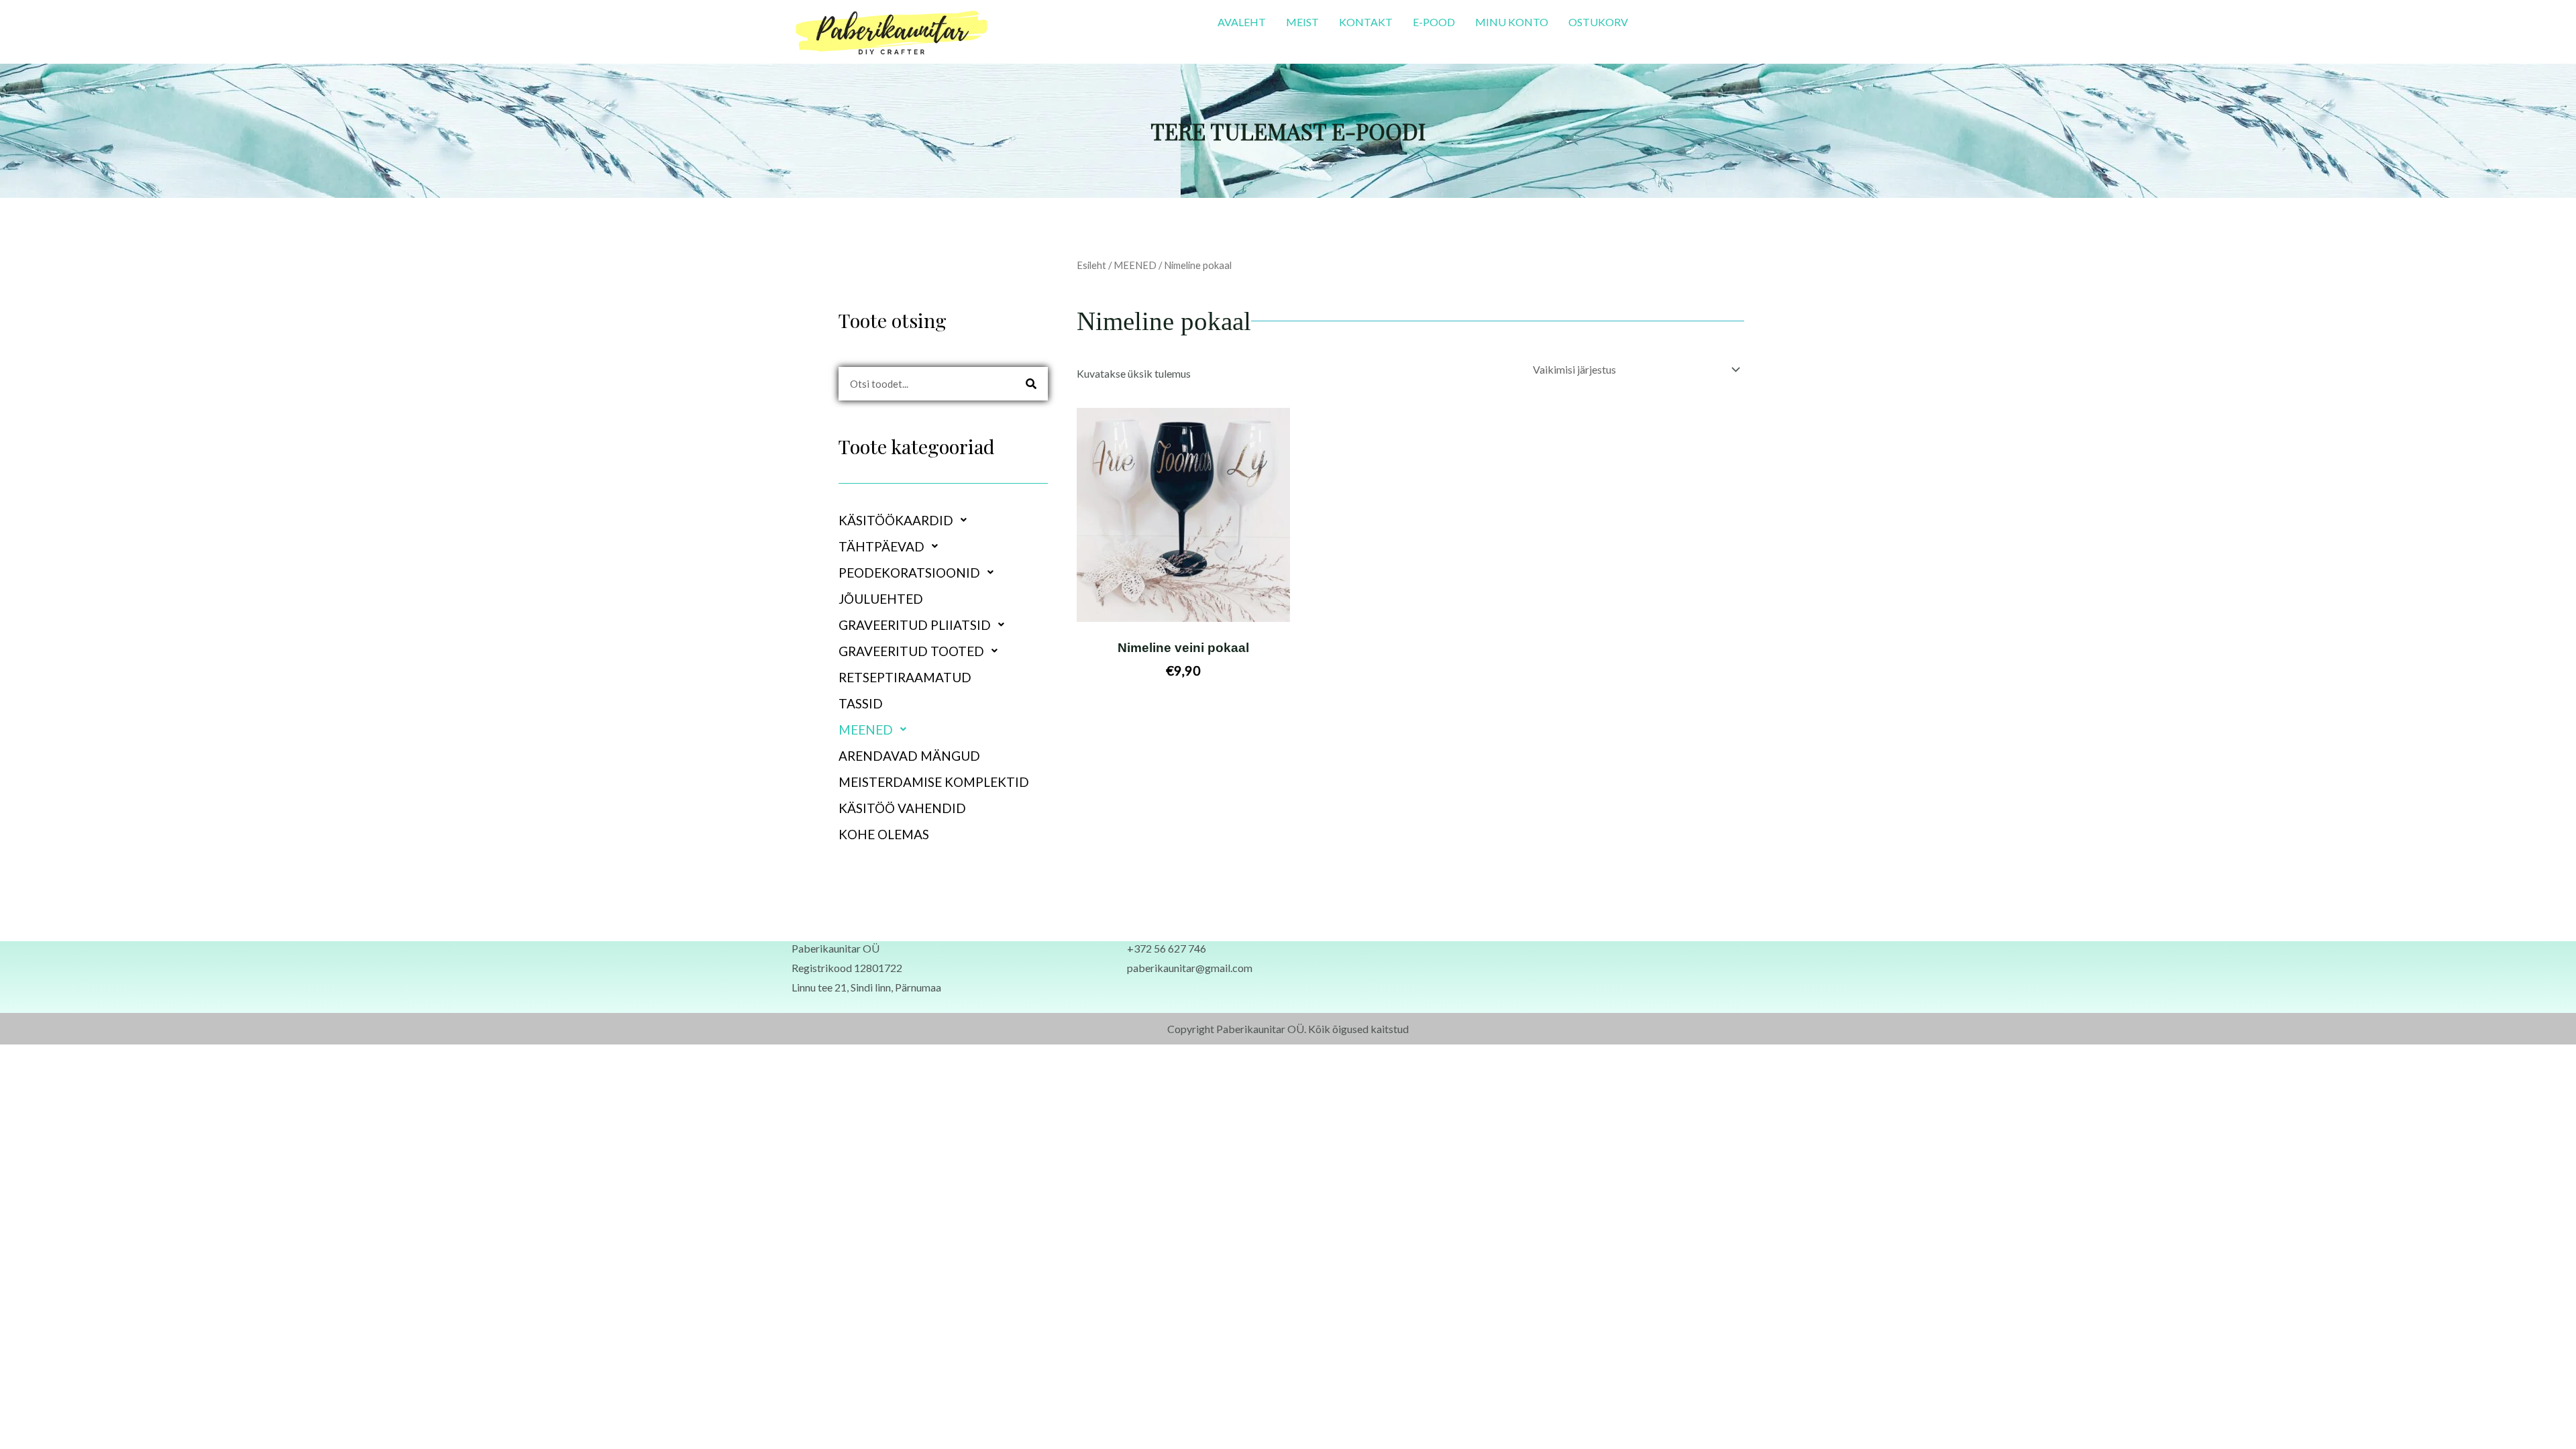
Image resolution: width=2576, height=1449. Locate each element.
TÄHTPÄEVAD (881, 546)
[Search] (1031, 384)
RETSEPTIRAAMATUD (905, 677)
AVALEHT (1242, 22)
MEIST (1302, 22)
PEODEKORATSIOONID (909, 573)
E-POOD (1434, 22)
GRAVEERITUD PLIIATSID (915, 625)
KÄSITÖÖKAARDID (896, 520)
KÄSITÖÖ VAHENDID (902, 808)
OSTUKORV (1598, 22)
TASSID (861, 703)
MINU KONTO (1512, 22)
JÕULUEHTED (881, 599)
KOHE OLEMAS (884, 834)
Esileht (1091, 265)
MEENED (866, 730)
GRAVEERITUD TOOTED (911, 651)
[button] (943, 520)
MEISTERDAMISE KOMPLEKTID (934, 782)
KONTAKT (1366, 22)
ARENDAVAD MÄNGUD (909, 756)
